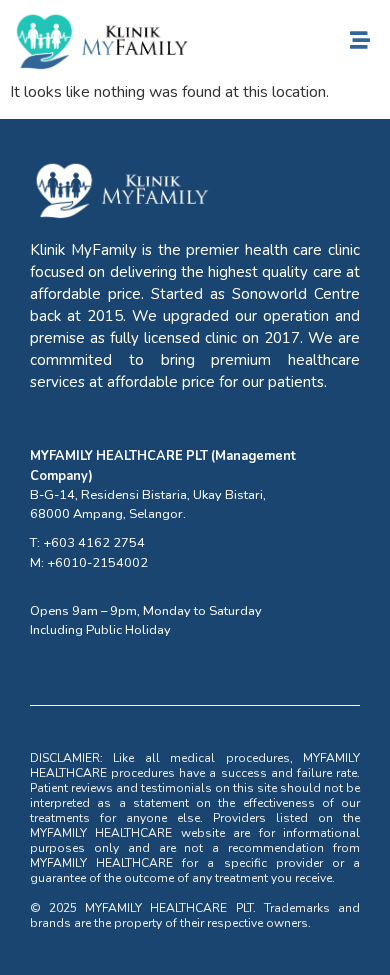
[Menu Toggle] (360, 40)
